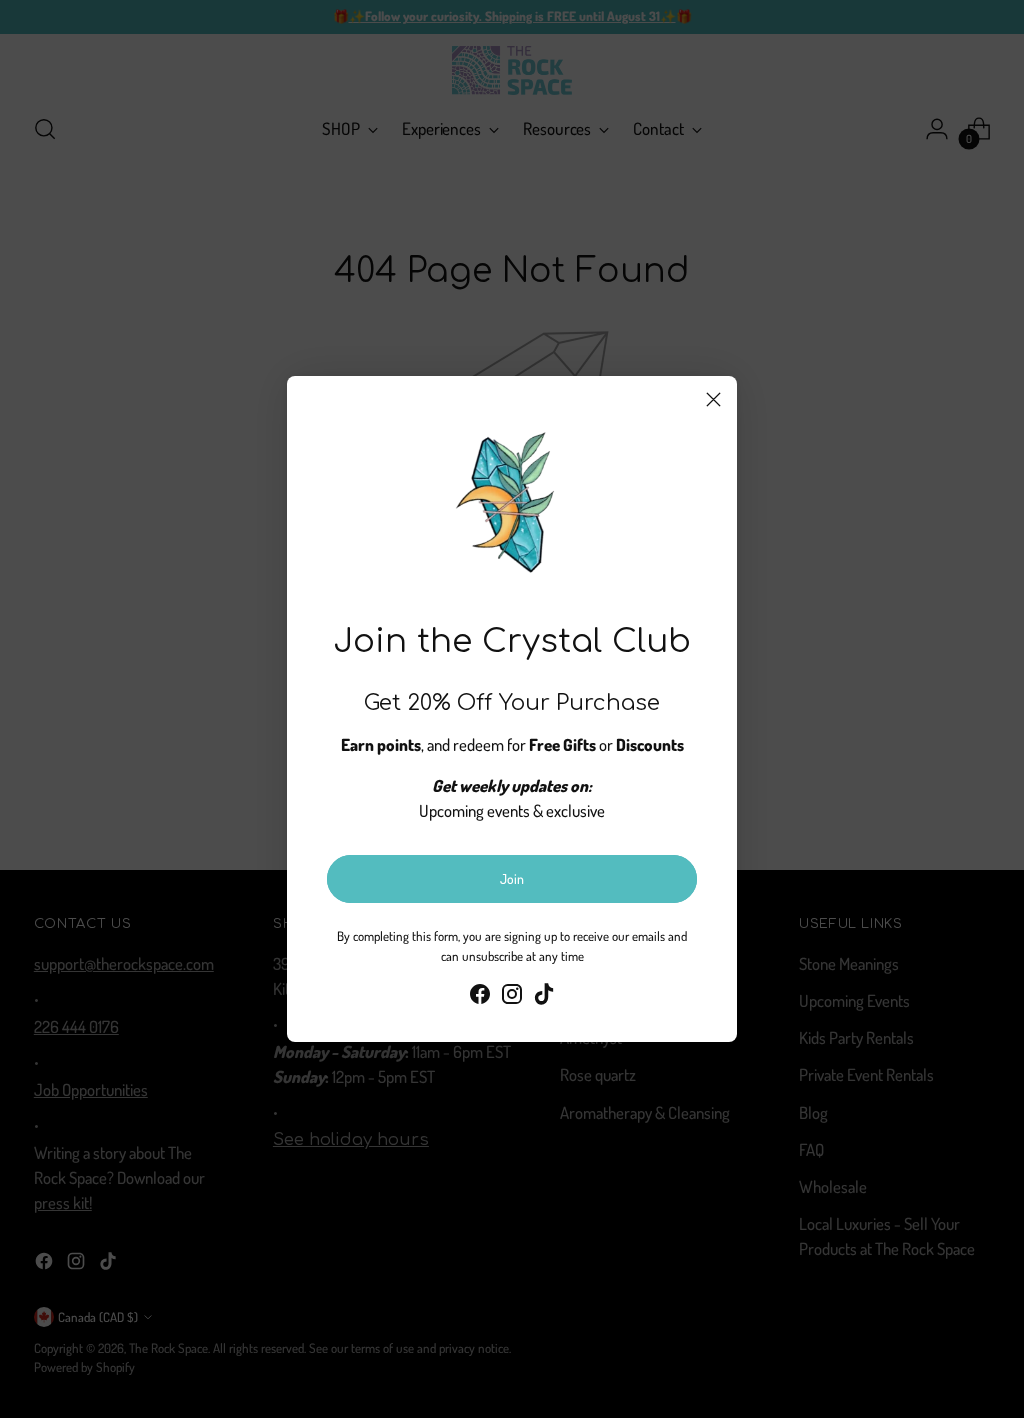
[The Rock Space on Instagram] (512, 997)
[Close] (713, 399)
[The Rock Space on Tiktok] (544, 997)
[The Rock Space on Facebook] (480, 997)
